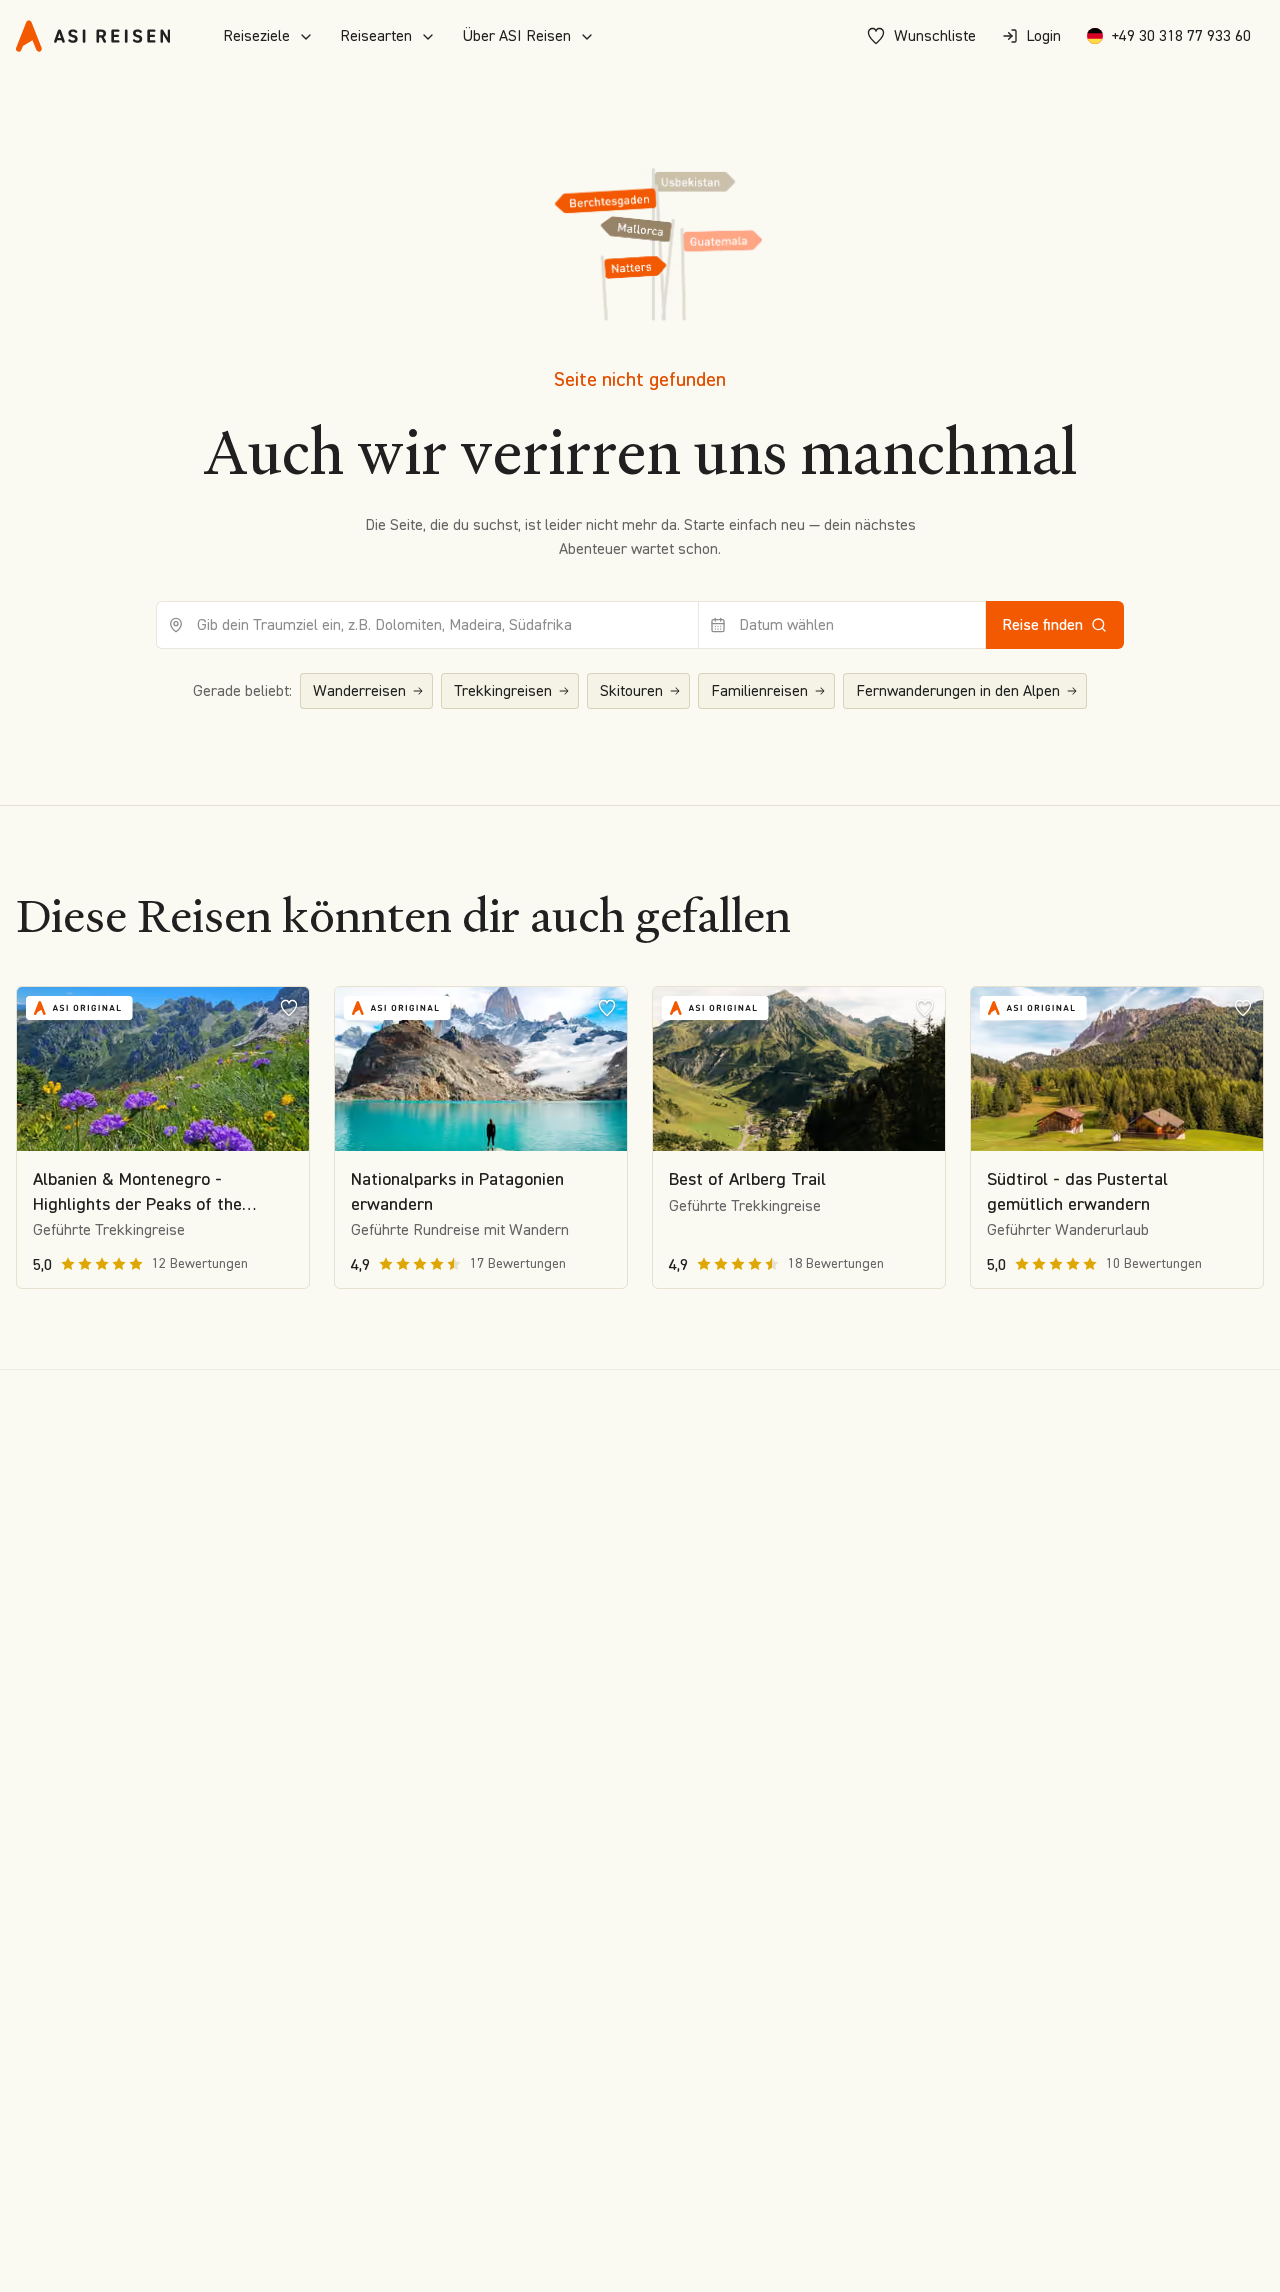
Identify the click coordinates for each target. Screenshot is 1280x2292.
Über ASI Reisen (516, 35)
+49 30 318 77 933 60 (1181, 35)
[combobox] (427, 625)
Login (1043, 35)
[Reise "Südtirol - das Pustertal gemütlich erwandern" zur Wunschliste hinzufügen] (1243, 1007)
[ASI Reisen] (93, 36)
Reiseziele (256, 35)
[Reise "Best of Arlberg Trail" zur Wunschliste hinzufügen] (925, 1007)
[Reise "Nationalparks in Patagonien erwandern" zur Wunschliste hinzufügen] (607, 1007)
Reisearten (376, 35)
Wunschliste (935, 35)
